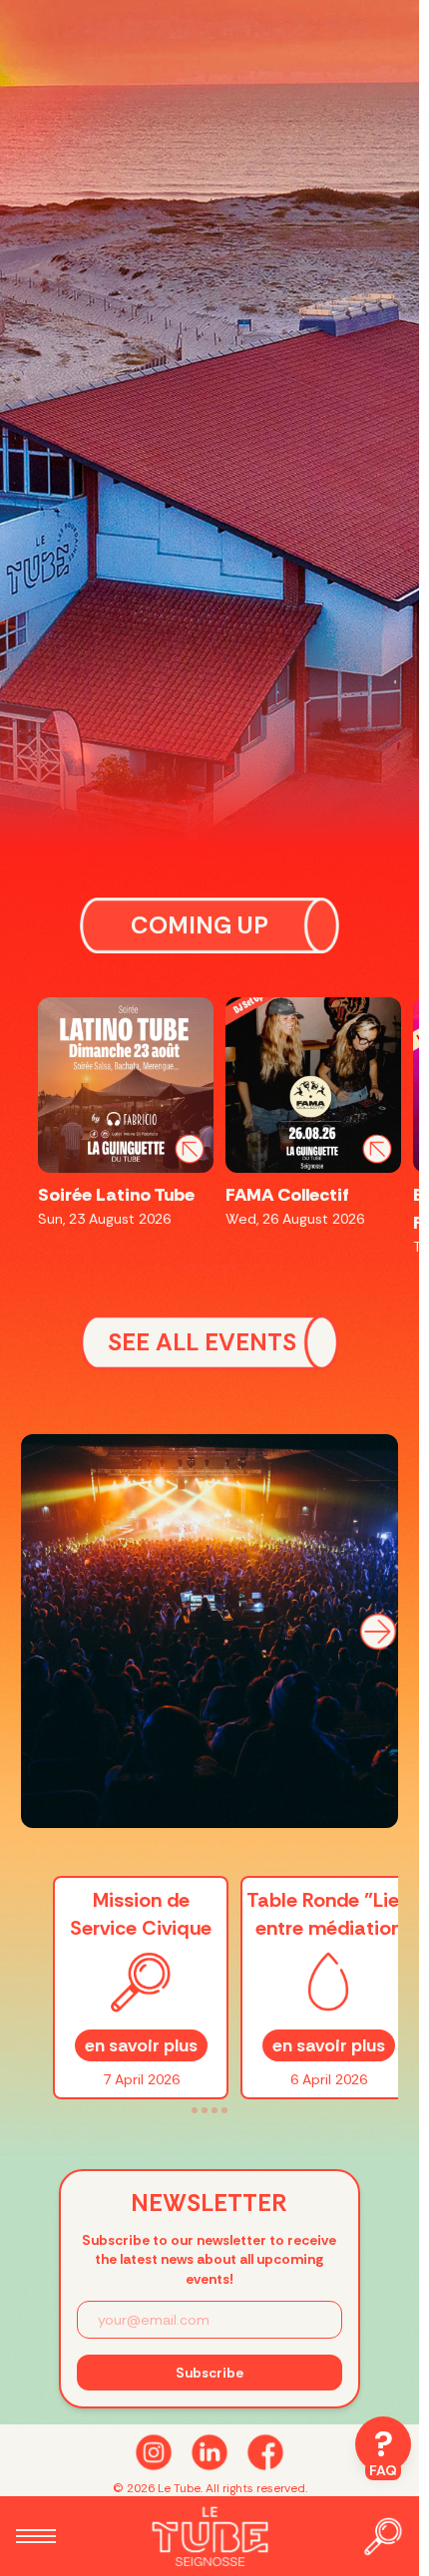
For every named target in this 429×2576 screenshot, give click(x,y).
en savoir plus (141, 2045)
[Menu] (36, 2536)
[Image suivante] (378, 1632)
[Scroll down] (210, 2452)
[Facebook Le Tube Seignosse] (265, 2452)
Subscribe (210, 2373)
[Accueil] (210, 2536)
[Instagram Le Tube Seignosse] (154, 2452)
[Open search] (383, 2536)
